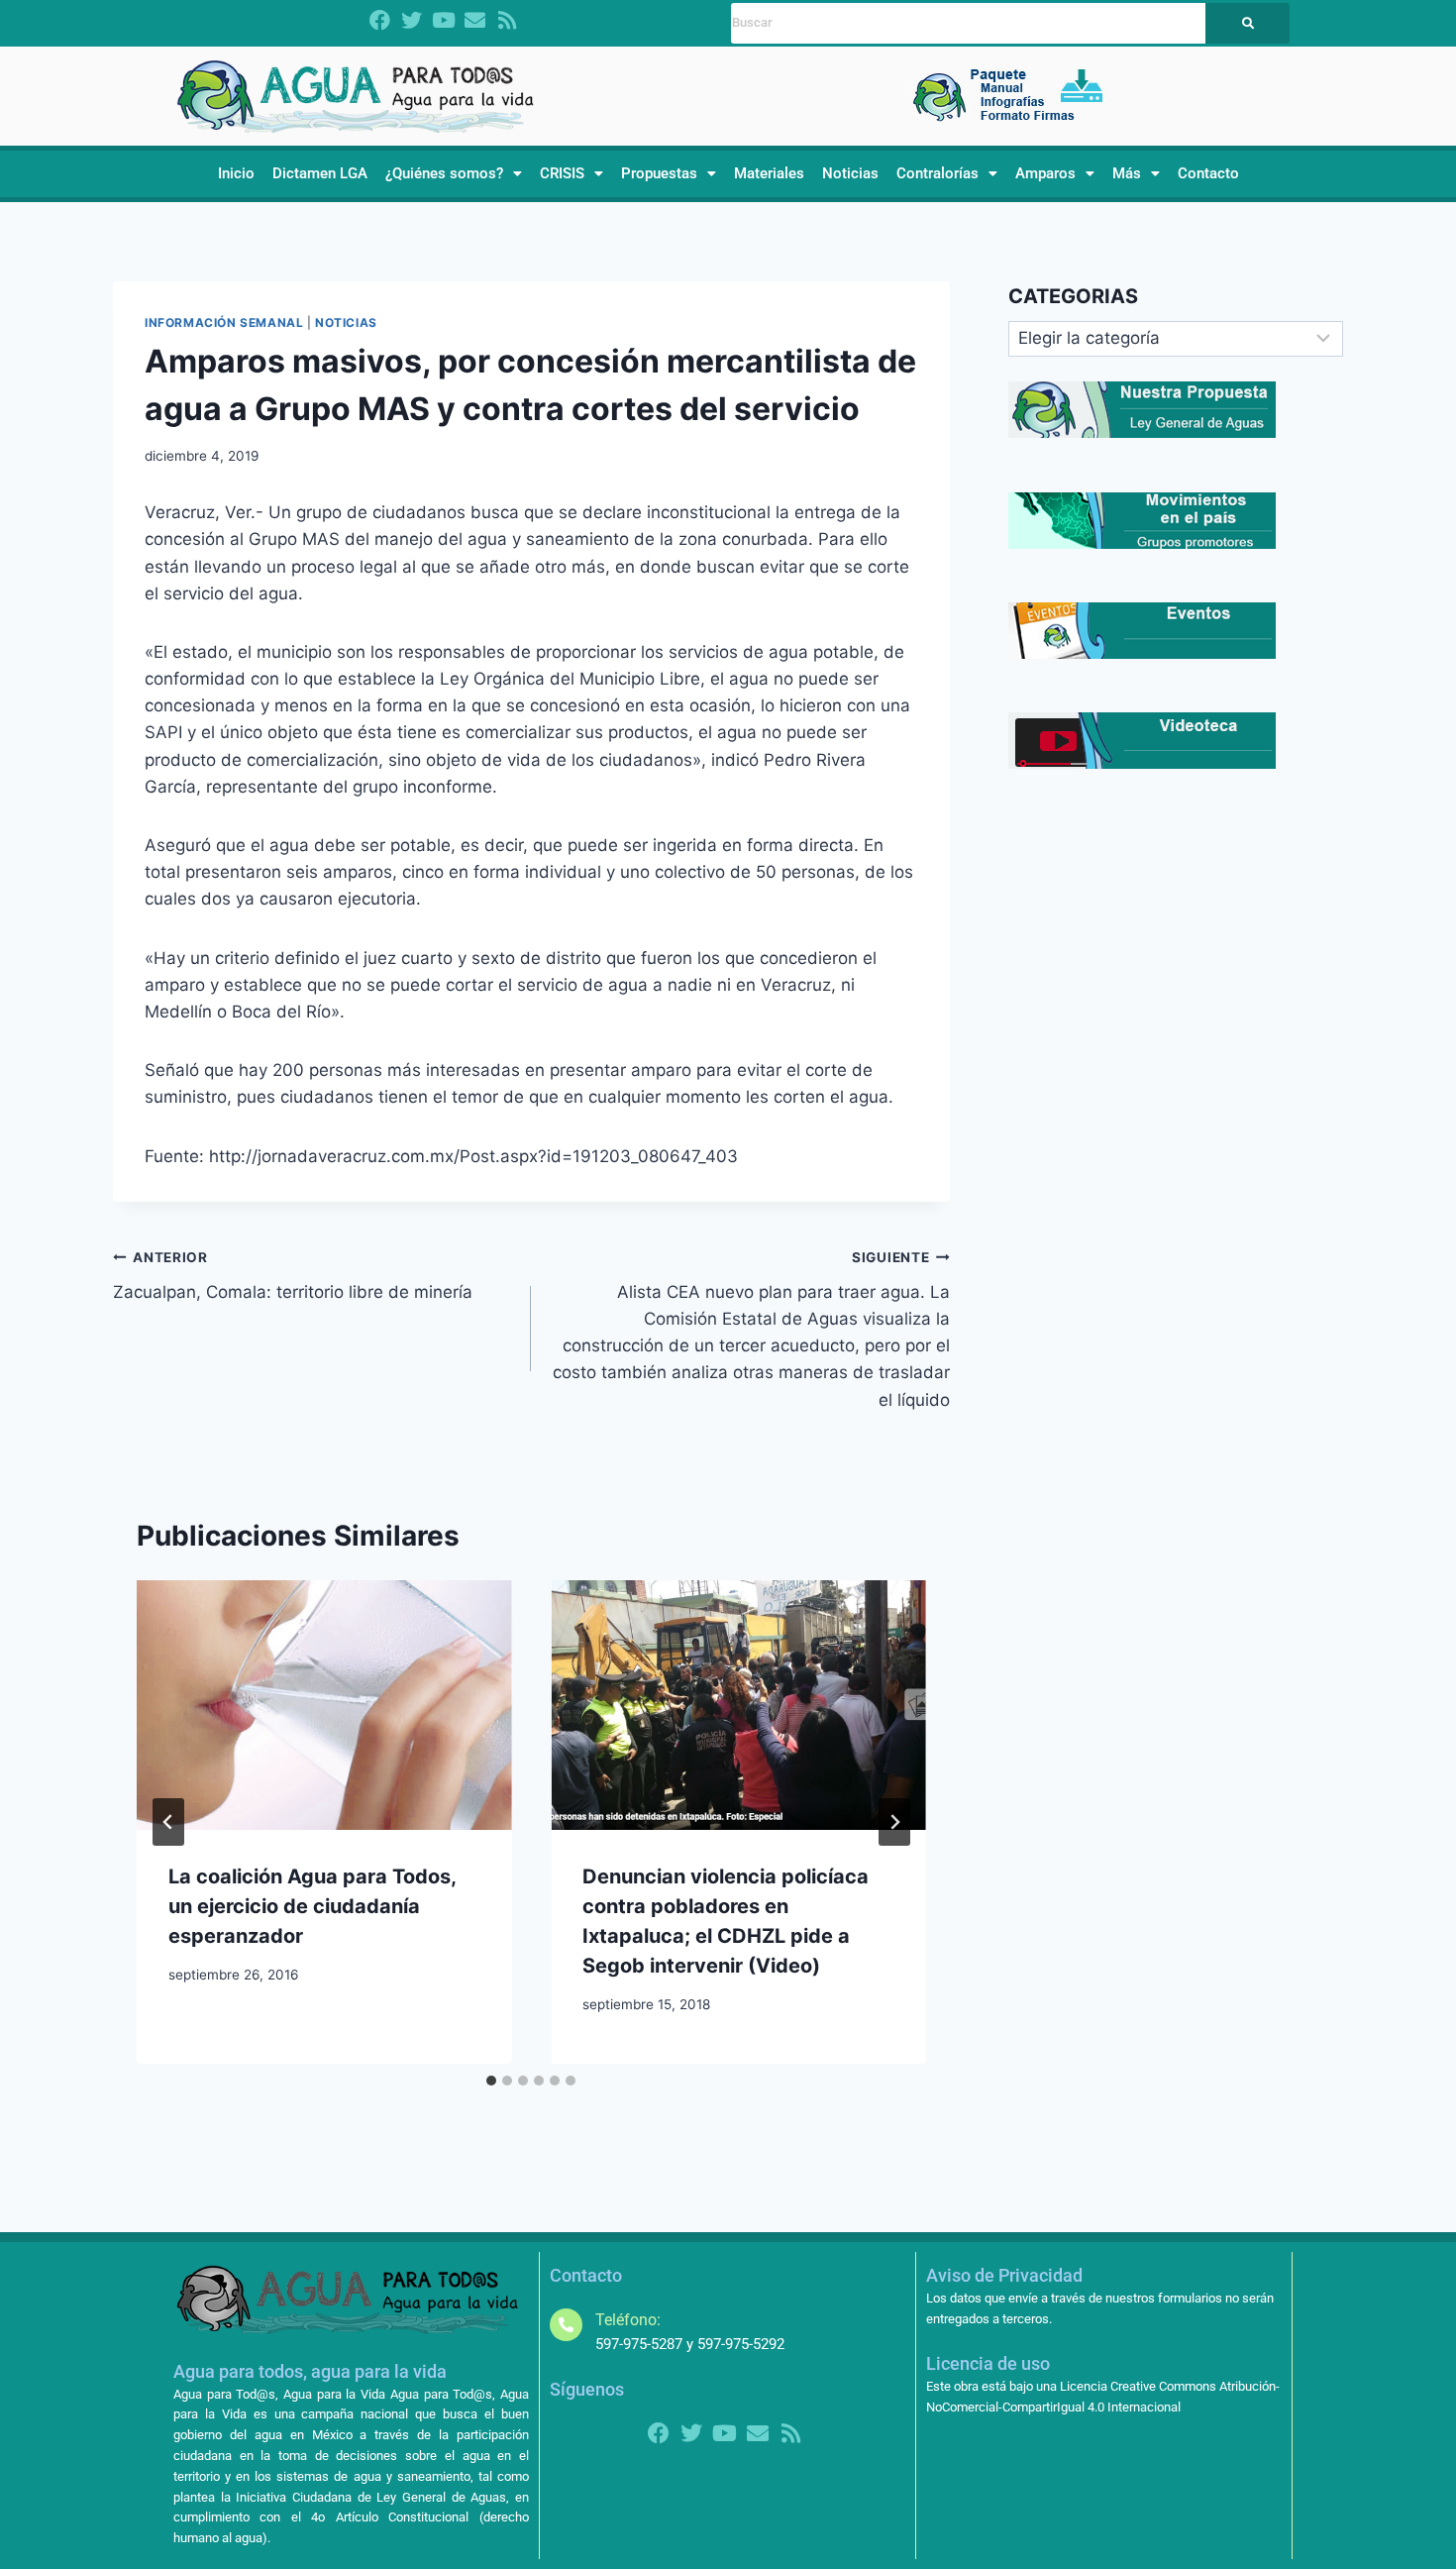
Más (1127, 173)
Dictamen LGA (320, 173)
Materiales (769, 173)
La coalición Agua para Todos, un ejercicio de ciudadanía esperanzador (312, 1906)
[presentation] (324, 1705)
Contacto (1208, 173)
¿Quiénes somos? (444, 173)
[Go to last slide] (168, 1822)
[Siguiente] (894, 1822)
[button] (454, 174)
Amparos (1045, 173)
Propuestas (659, 173)
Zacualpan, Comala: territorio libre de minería (293, 1276)
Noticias (850, 173)
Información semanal (224, 322)
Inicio (236, 173)
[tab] (491, 2081)
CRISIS (562, 173)
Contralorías (937, 173)
